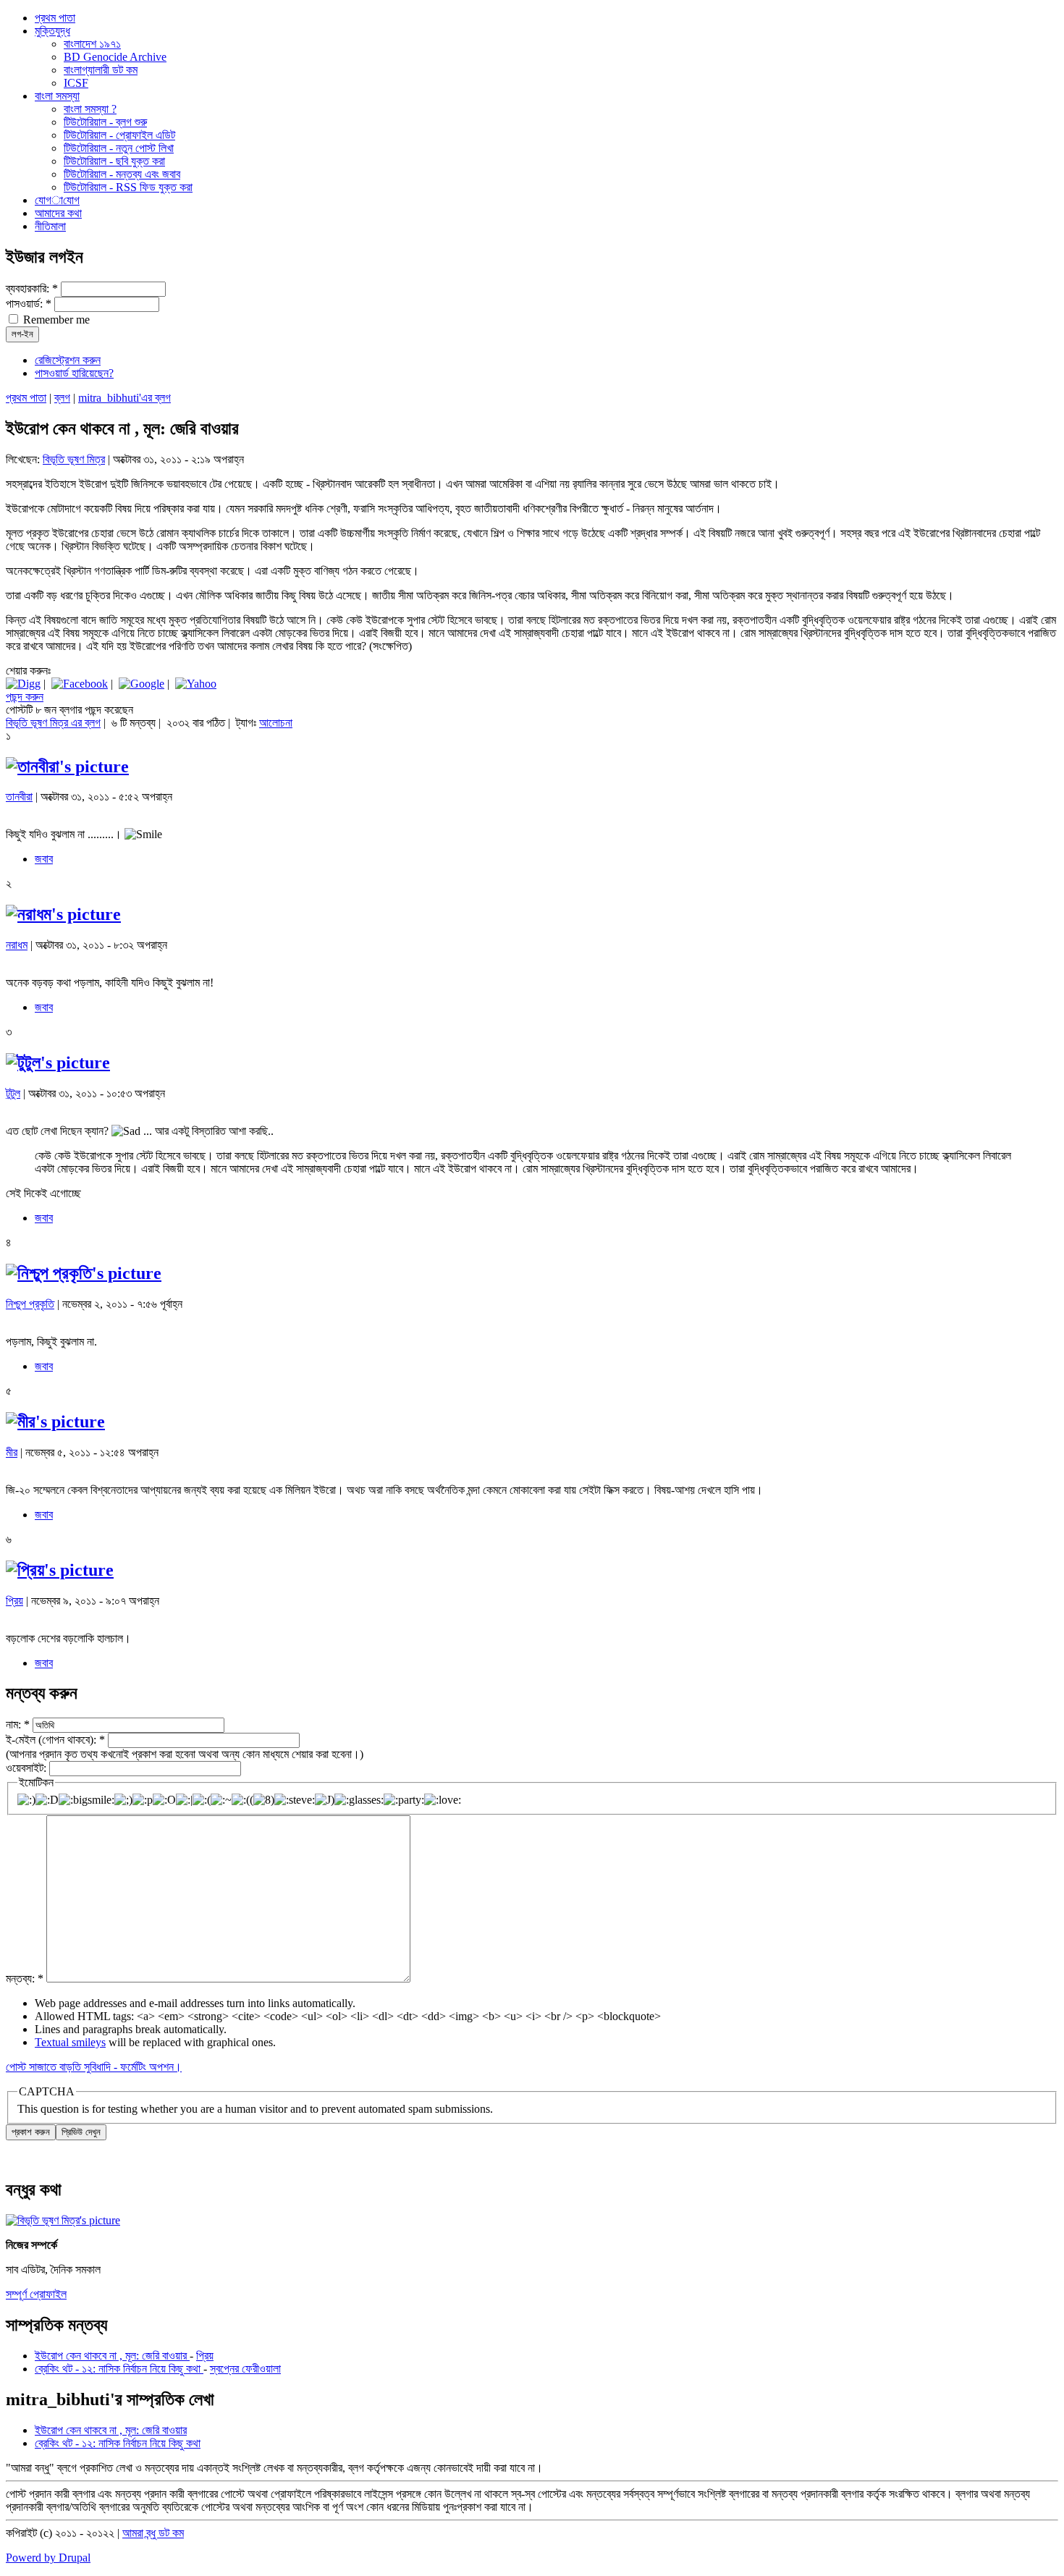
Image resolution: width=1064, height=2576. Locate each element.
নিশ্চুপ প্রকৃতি (30, 1304)
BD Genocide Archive (115, 57)
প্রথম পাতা (26, 398)
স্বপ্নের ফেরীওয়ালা (245, 2369)
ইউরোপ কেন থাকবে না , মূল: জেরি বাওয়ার (112, 2356)
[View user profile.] (67, 767)
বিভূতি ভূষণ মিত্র (74, 459)
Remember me (55, 320)
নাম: (18, 1724)
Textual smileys (70, 2042)
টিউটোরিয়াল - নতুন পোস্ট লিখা (119, 148)
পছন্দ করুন (25, 697)
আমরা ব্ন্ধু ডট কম (153, 2533)
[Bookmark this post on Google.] (142, 684)
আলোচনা (276, 723)
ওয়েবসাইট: (28, 1768)
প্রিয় (14, 1601)
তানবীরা (19, 797)
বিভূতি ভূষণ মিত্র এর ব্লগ (53, 723)
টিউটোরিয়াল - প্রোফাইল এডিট (119, 135)
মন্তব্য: (25, 1979)
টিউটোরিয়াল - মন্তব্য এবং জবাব (122, 174)
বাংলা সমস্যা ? (90, 109)
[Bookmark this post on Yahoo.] (196, 684)
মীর (12, 1452)
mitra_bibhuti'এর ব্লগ (124, 398)
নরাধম (17, 945)
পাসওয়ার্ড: (29, 304)
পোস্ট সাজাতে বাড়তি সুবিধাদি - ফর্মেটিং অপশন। (94, 2067)
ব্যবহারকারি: (32, 288)
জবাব (44, 859)
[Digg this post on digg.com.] (23, 684)
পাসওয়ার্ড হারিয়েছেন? (74, 373)
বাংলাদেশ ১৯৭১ (92, 44)
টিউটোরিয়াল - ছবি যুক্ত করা (114, 161)
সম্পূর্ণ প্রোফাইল (36, 2294)
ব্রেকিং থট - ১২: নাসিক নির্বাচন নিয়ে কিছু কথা (119, 2369)
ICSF (76, 83)
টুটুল (13, 1093)
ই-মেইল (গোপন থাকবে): (55, 1740)
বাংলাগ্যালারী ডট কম (101, 70)
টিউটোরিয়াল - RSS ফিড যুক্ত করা (128, 187)
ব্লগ (62, 398)
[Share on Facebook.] (80, 684)
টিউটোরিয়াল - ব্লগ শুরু (105, 122)
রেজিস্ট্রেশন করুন (68, 360)
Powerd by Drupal (48, 2558)
